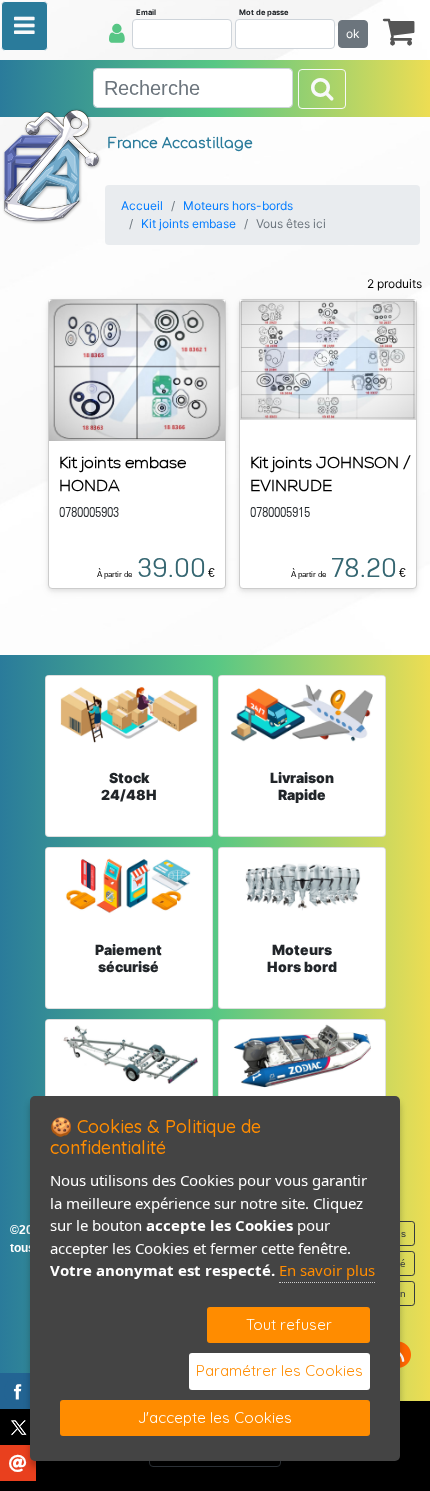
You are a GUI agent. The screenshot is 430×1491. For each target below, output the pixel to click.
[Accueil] (52, 165)
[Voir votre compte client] (117, 33)
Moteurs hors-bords (238, 205)
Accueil (142, 205)
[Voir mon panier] (399, 30)
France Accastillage (180, 143)
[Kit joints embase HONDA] (137, 369)
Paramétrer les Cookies (279, 1370)
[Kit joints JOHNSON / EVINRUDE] (328, 358)
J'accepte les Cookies (215, 1417)
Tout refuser (289, 1324)
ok (353, 33)
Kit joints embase (188, 223)
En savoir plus (327, 1270)
